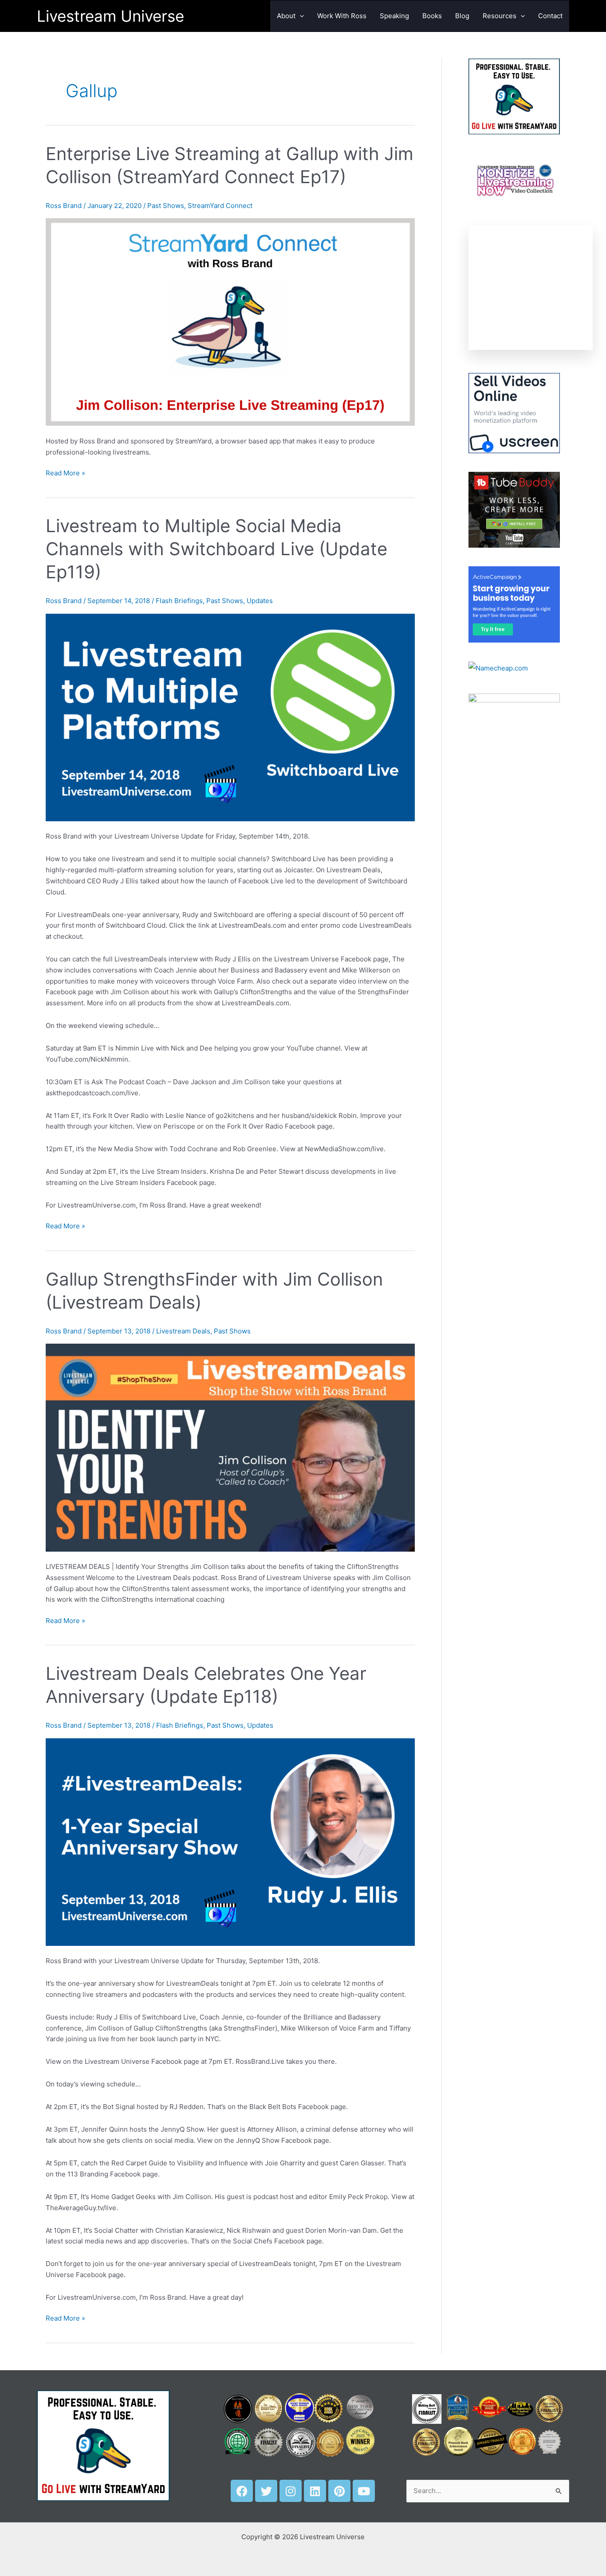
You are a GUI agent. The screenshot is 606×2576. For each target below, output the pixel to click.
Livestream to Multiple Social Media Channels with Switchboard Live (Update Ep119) (216, 549)
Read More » (65, 472)
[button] (300, 16)
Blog (462, 16)
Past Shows (166, 206)
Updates (260, 601)
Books (432, 16)
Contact (550, 16)
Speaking (394, 16)
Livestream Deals (183, 1331)
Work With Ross (342, 16)
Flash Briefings (179, 601)
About (286, 16)
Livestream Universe (110, 16)
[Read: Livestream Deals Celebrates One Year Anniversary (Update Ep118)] (230, 1841)
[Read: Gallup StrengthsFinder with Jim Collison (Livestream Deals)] (230, 1447)
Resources (500, 16)
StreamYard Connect (220, 206)
